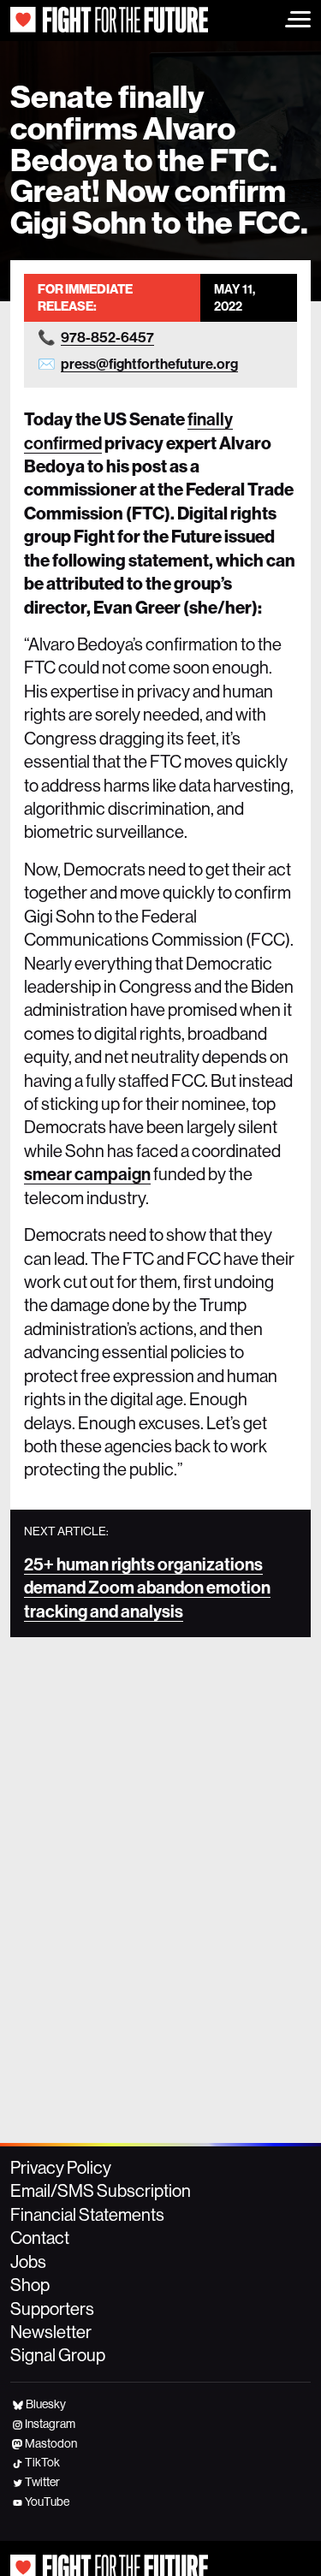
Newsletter (51, 2332)
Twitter (42, 2482)
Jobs (28, 2262)
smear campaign (87, 1174)
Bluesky (46, 2404)
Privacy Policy (61, 2168)
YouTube (47, 2502)
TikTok (42, 2462)
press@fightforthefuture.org (149, 364)
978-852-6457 (107, 338)
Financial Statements (87, 2215)
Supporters (52, 2309)
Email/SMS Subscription (101, 2191)
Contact (40, 2238)
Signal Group (58, 2355)
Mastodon (51, 2443)
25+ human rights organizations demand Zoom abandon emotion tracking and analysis (147, 1588)
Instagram (50, 2424)
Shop (30, 2285)
